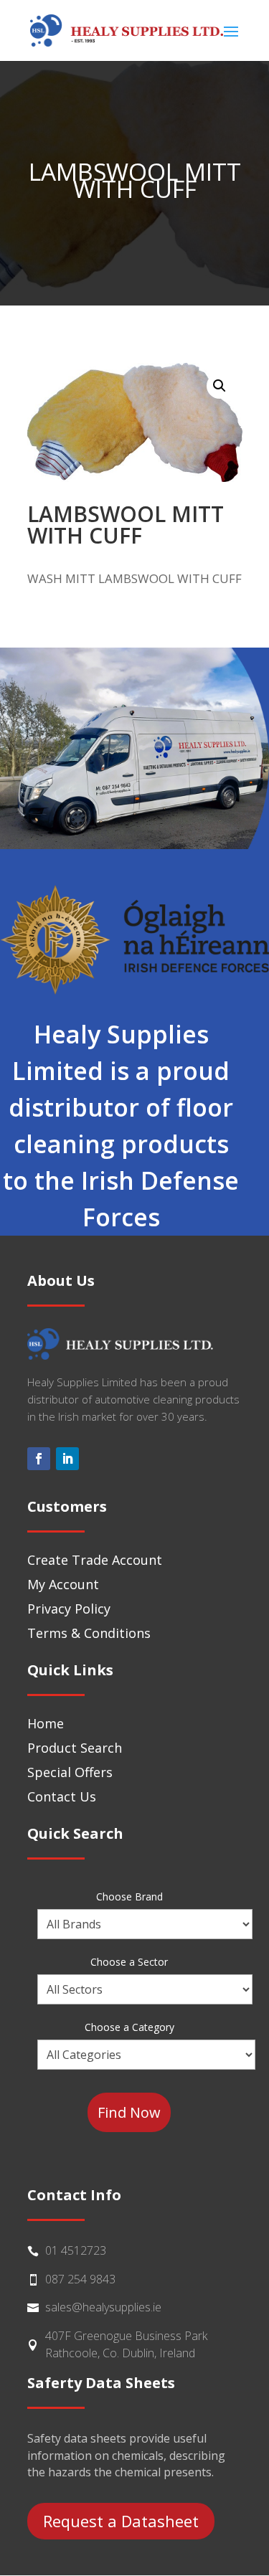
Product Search (75, 1748)
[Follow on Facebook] (39, 1459)
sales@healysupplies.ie (103, 2307)
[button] (220, 386)
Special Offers (70, 1772)
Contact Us (62, 1796)
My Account (63, 1584)
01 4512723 (76, 2250)
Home (46, 1723)
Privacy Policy (69, 1609)
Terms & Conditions (89, 1633)
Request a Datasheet (121, 2521)
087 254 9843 (80, 2279)
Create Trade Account (95, 1560)
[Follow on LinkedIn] (67, 1459)
